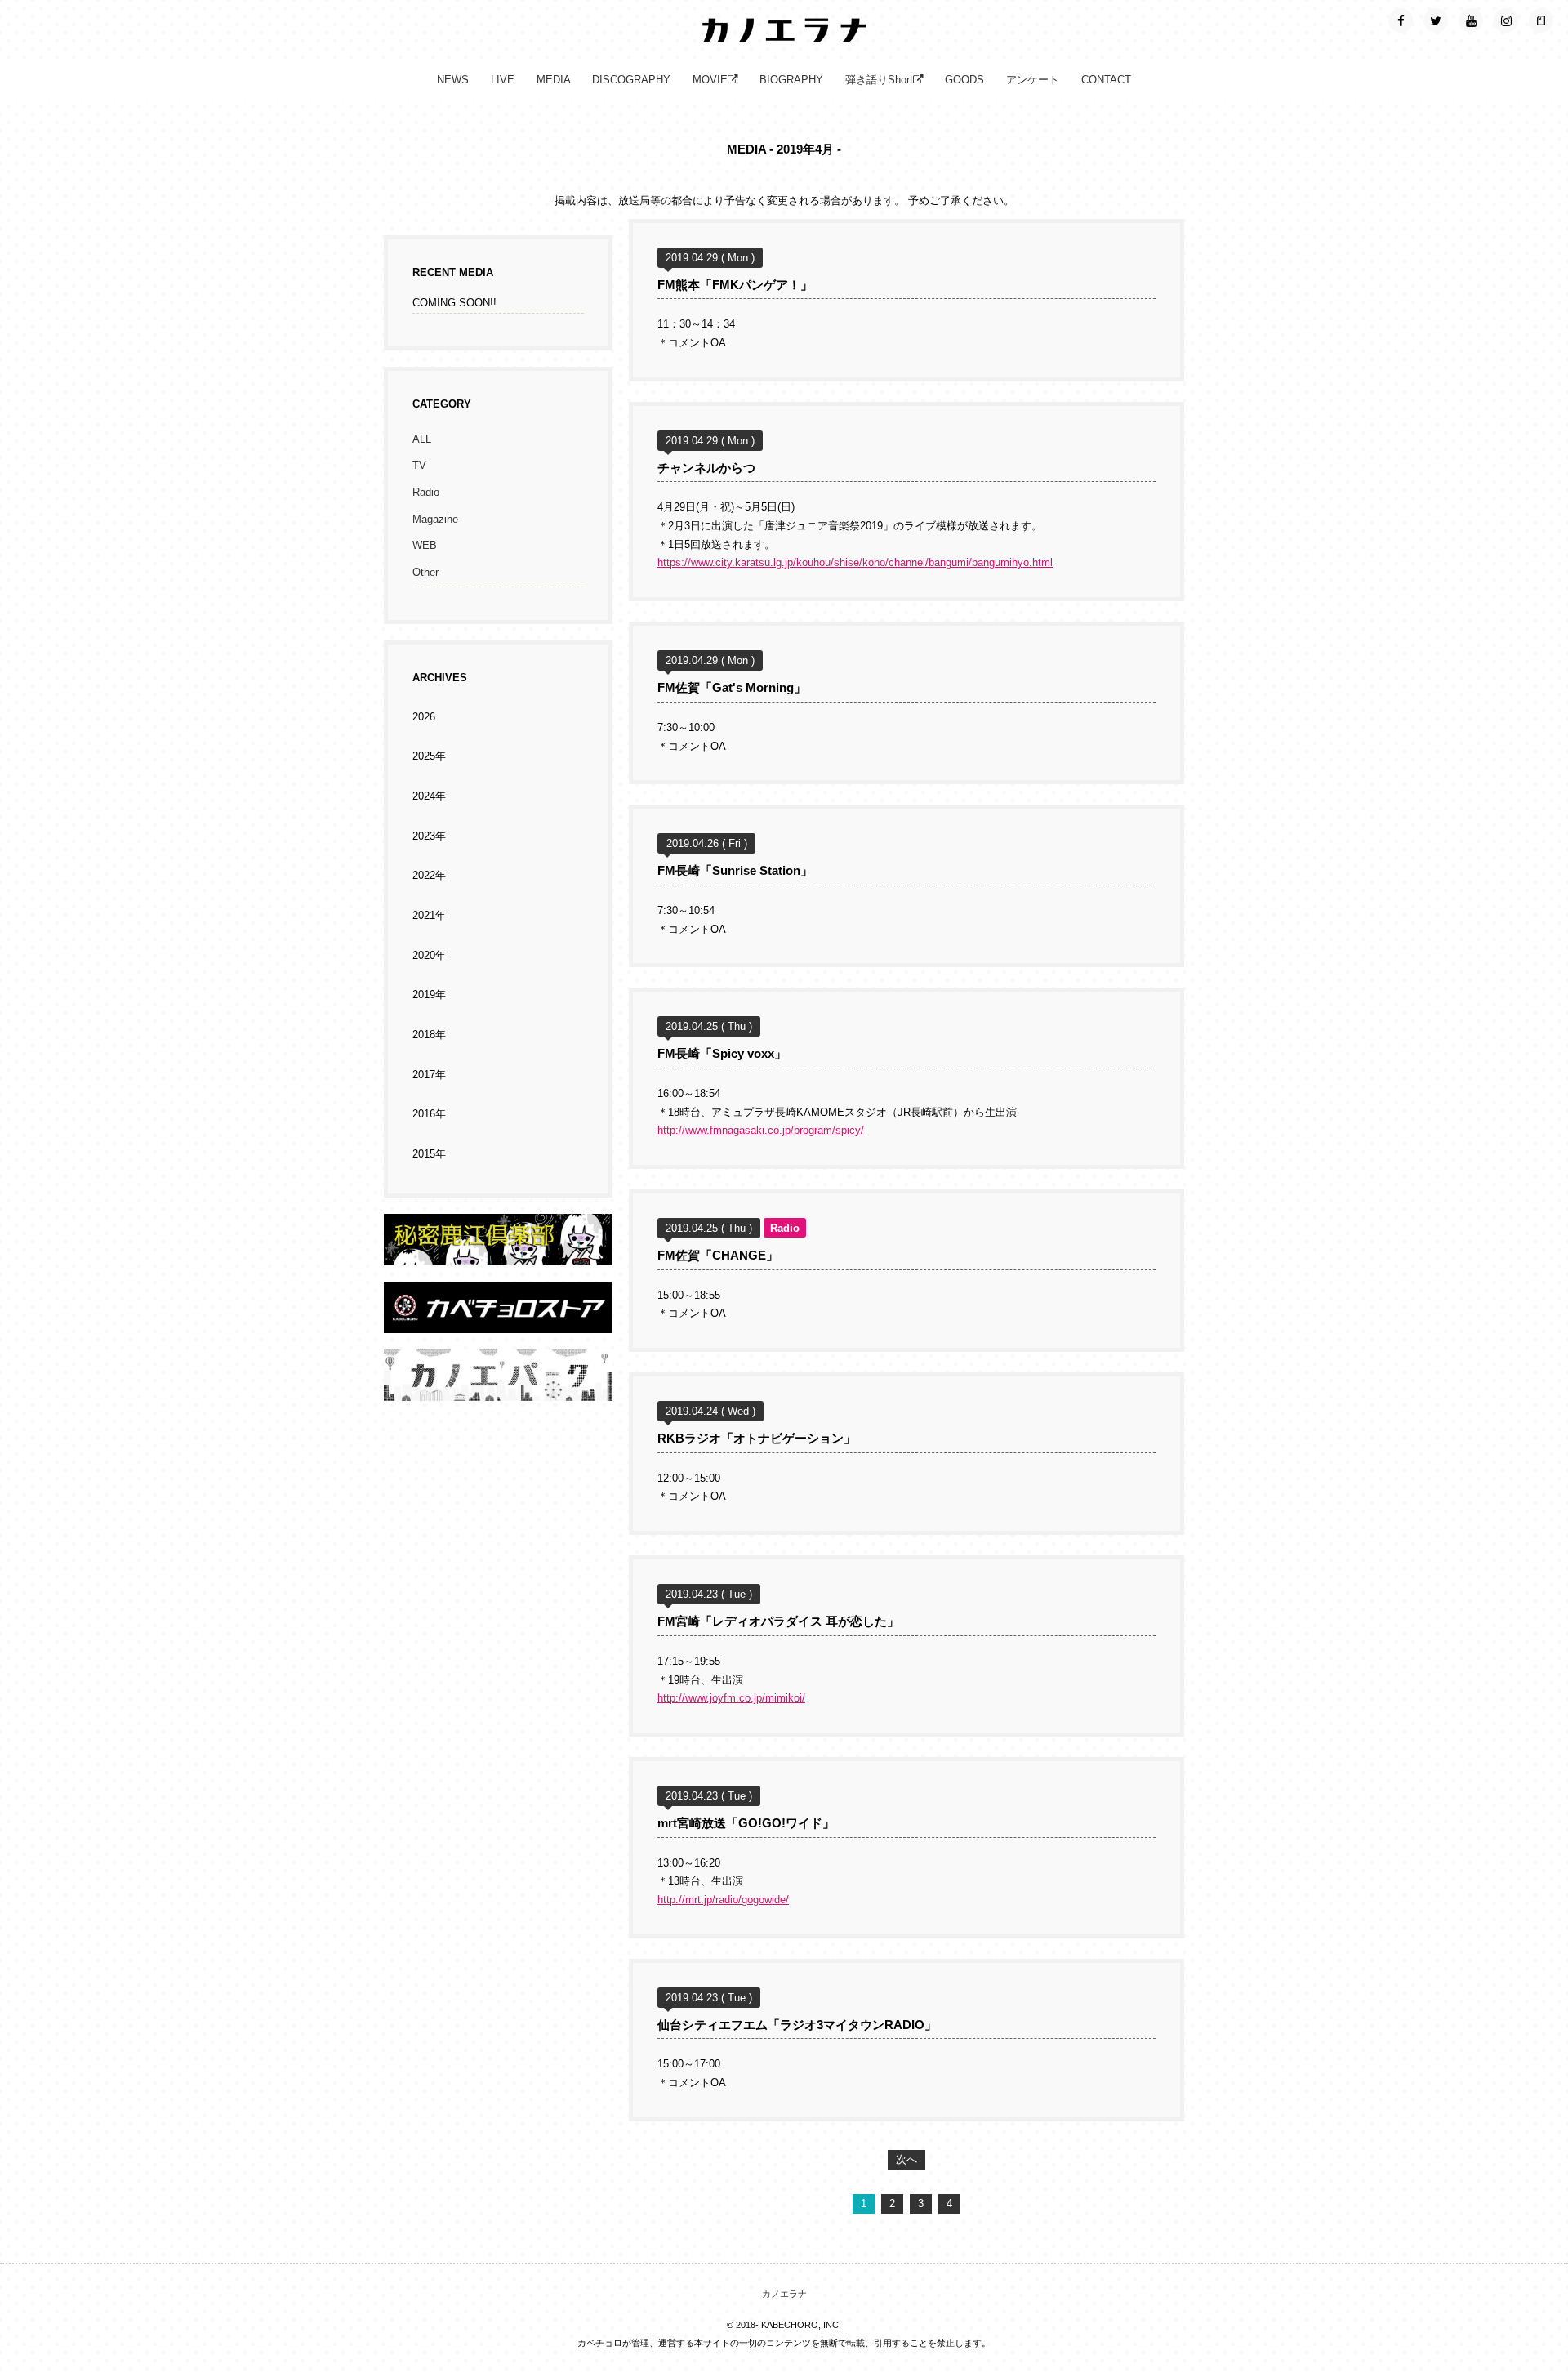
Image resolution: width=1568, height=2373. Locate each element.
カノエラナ (784, 2294)
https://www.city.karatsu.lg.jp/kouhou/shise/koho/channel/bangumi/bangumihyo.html (855, 563)
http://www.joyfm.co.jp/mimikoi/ (731, 1698)
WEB (425, 546)
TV (419, 466)
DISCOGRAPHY (631, 80)
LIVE (503, 80)
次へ (906, 2160)
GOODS (964, 80)
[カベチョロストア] (498, 1323)
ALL (422, 439)
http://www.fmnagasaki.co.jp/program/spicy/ (761, 1131)
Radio (426, 493)
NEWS (453, 80)
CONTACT (1106, 80)
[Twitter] (1436, 20)
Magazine (435, 520)
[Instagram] (1506, 20)
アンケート (1033, 80)
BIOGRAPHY (791, 80)
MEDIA (554, 80)
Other (425, 573)
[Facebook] (1401, 20)
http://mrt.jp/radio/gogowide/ (723, 1900)
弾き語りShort (879, 80)
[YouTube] (1471, 20)
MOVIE (710, 80)
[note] (1541, 20)
